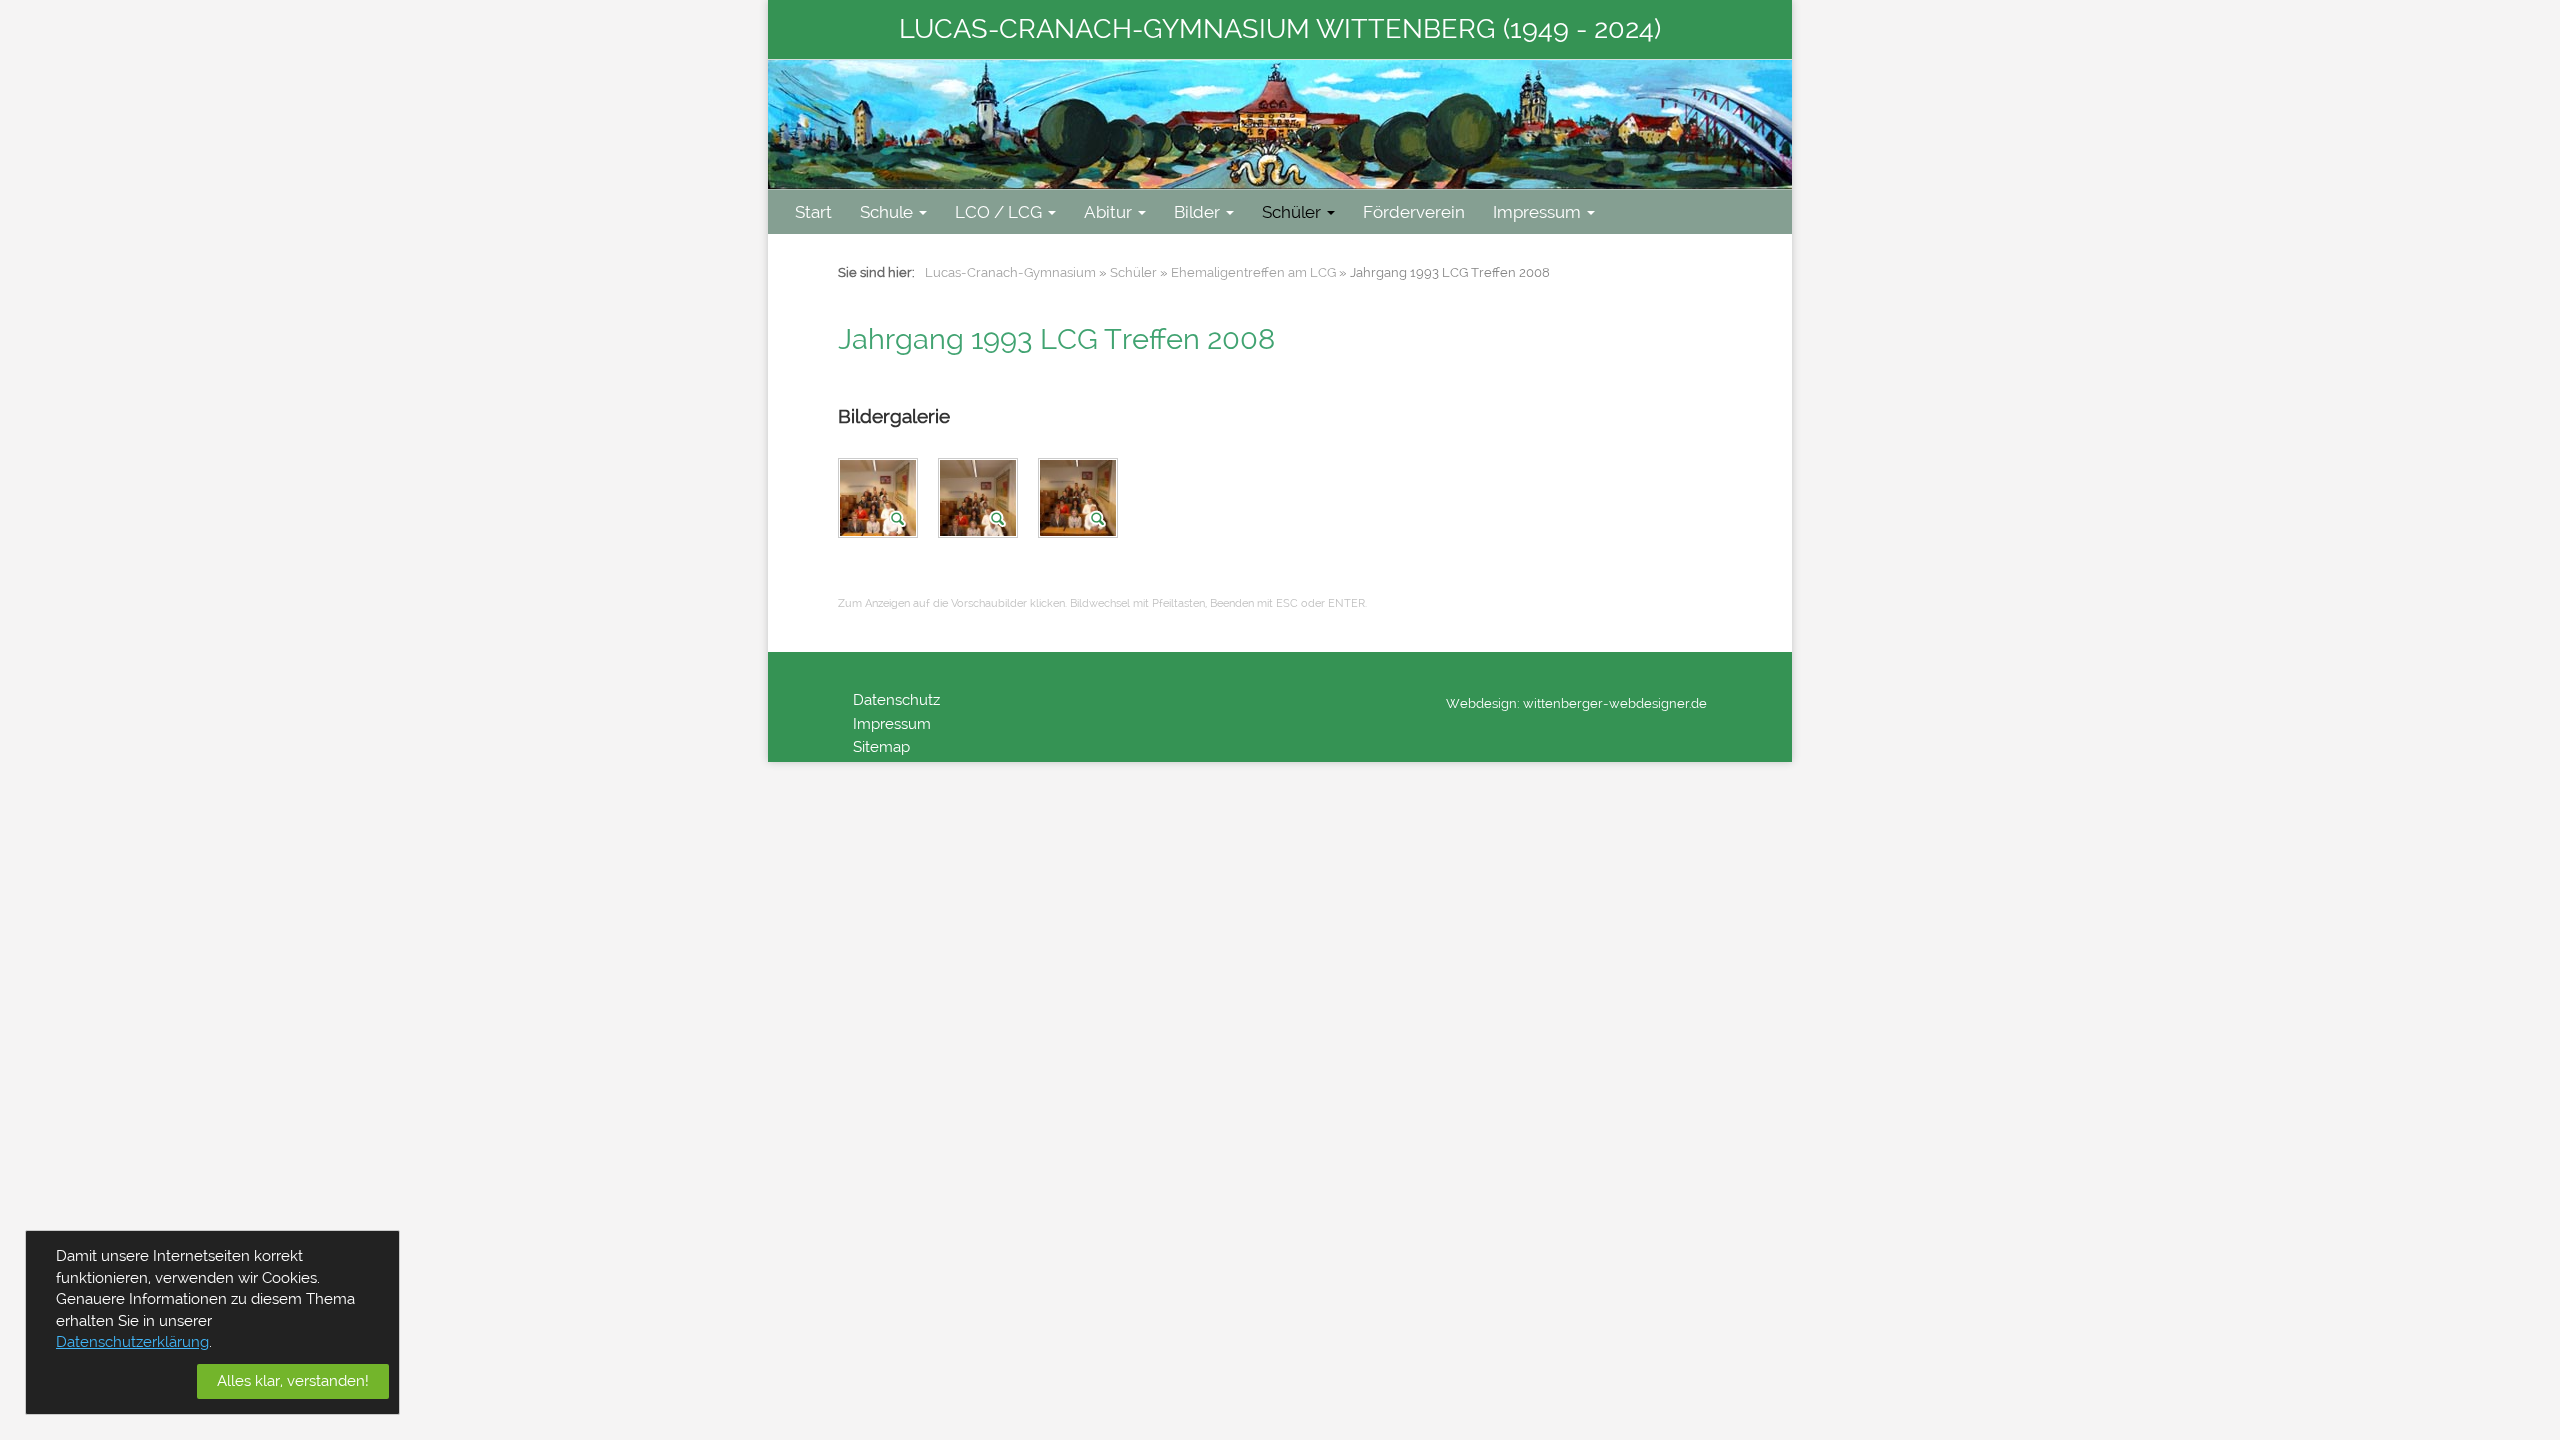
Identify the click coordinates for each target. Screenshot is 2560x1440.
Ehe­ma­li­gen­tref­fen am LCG (1253, 272)
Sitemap (881, 747)
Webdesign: (1483, 703)
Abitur (1108, 212)
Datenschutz (896, 700)
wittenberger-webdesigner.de (1615, 703)
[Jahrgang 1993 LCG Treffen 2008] (880, 502)
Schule (886, 212)
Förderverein (1414, 212)
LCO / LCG (998, 212)
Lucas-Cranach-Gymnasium (1010, 272)
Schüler (1291, 212)
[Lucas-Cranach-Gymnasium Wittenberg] (1280, 124)
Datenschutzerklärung (132, 1342)
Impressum (1537, 212)
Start (813, 212)
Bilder (1197, 212)
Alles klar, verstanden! (293, 1381)
